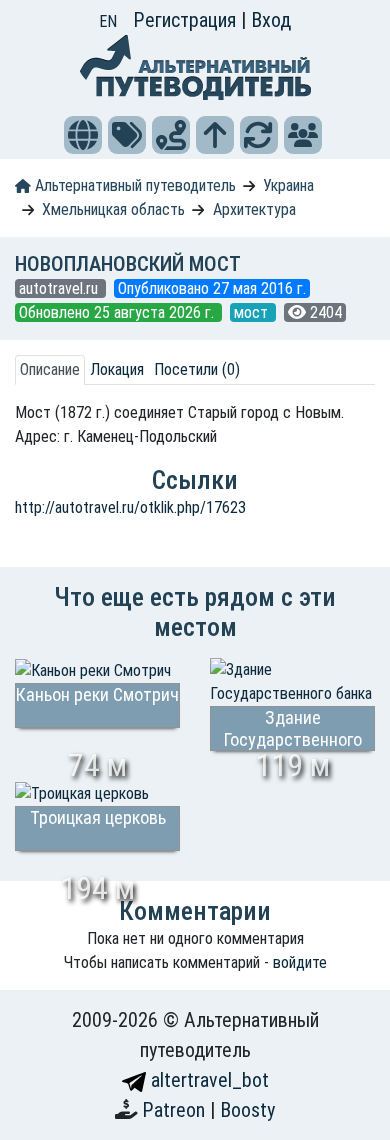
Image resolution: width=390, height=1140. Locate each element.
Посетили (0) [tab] (197, 369)
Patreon (176, 1110)
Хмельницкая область (113, 209)
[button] (83, 135)
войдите (300, 962)
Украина (288, 185)
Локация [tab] (117, 369)
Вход (271, 20)
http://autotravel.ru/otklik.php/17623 (130, 507)
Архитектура (254, 209)
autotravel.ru (60, 288)
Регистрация (187, 20)
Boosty (247, 1110)
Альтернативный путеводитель (133, 185)
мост (253, 312)
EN (108, 21)
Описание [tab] (50, 369)
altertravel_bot (207, 1080)
